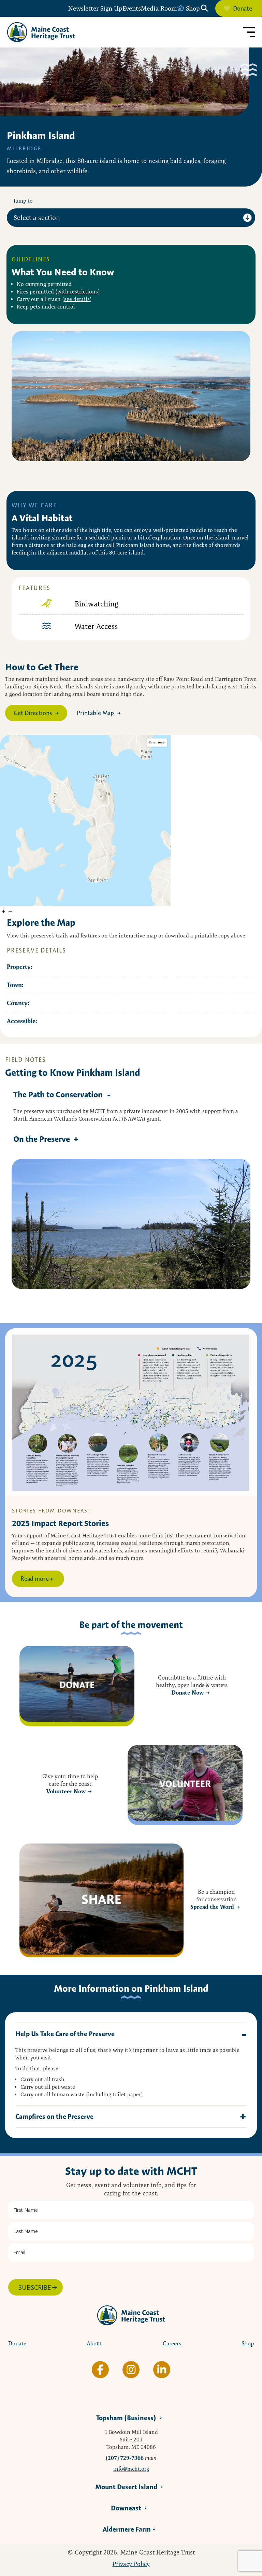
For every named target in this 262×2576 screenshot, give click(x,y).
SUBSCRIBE (35, 2287)
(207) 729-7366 (125, 2458)
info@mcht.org (131, 2469)
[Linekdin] (162, 2370)
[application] (85, 820)
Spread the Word (212, 1907)
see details (77, 299)
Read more (35, 1579)
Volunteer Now (66, 1791)
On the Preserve (42, 1139)
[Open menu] (249, 32)
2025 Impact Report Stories (60, 1523)
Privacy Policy (131, 2564)
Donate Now (188, 1693)
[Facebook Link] (100, 2370)
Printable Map (95, 713)
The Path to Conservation (58, 1094)
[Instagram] (131, 2370)
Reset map (157, 742)
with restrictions (78, 292)
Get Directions (33, 713)
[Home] (41, 32)
